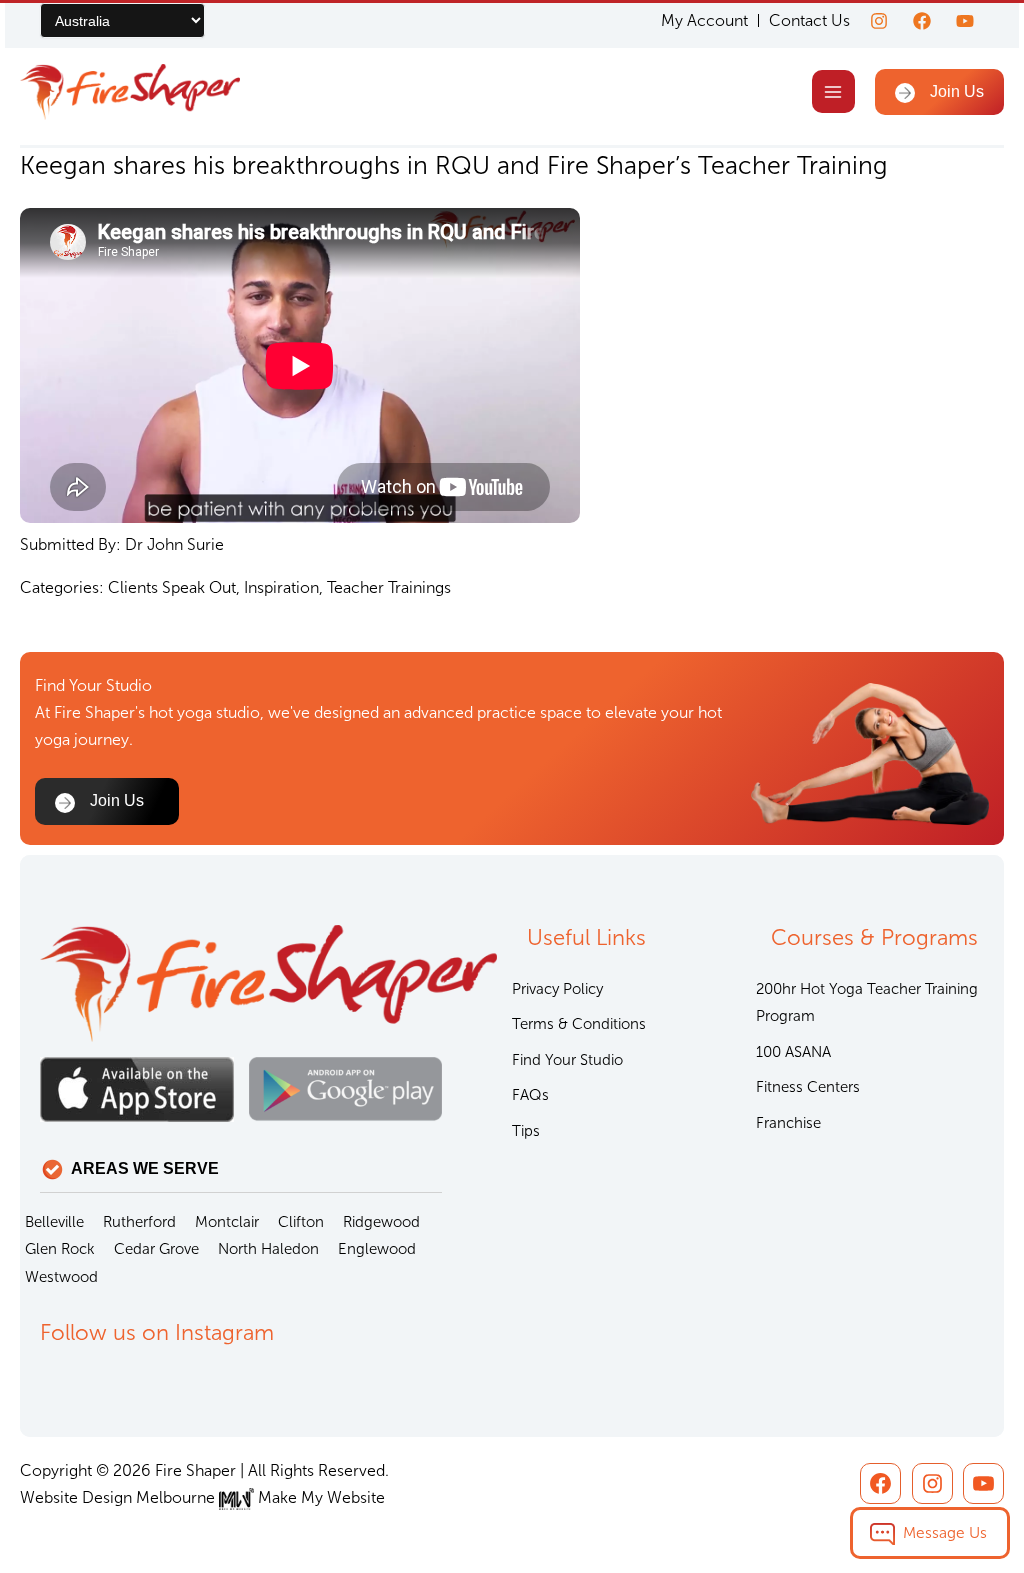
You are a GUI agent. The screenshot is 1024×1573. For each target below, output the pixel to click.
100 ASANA (793, 1052)
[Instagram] (879, 21)
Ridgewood (381, 1222)
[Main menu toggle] (833, 91)
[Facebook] (922, 21)
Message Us (945, 1532)
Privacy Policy (557, 989)
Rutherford (139, 1222)
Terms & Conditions (579, 1024)
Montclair (227, 1222)
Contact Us (809, 20)
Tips (526, 1131)
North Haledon (268, 1249)
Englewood (377, 1249)
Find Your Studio (567, 1060)
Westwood (61, 1277)
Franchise (788, 1123)
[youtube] (965, 21)
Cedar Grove (156, 1249)
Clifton (301, 1222)
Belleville (54, 1222)
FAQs (530, 1095)
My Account (704, 21)
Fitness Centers (808, 1087)
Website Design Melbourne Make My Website (202, 1497)
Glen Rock (60, 1249)
